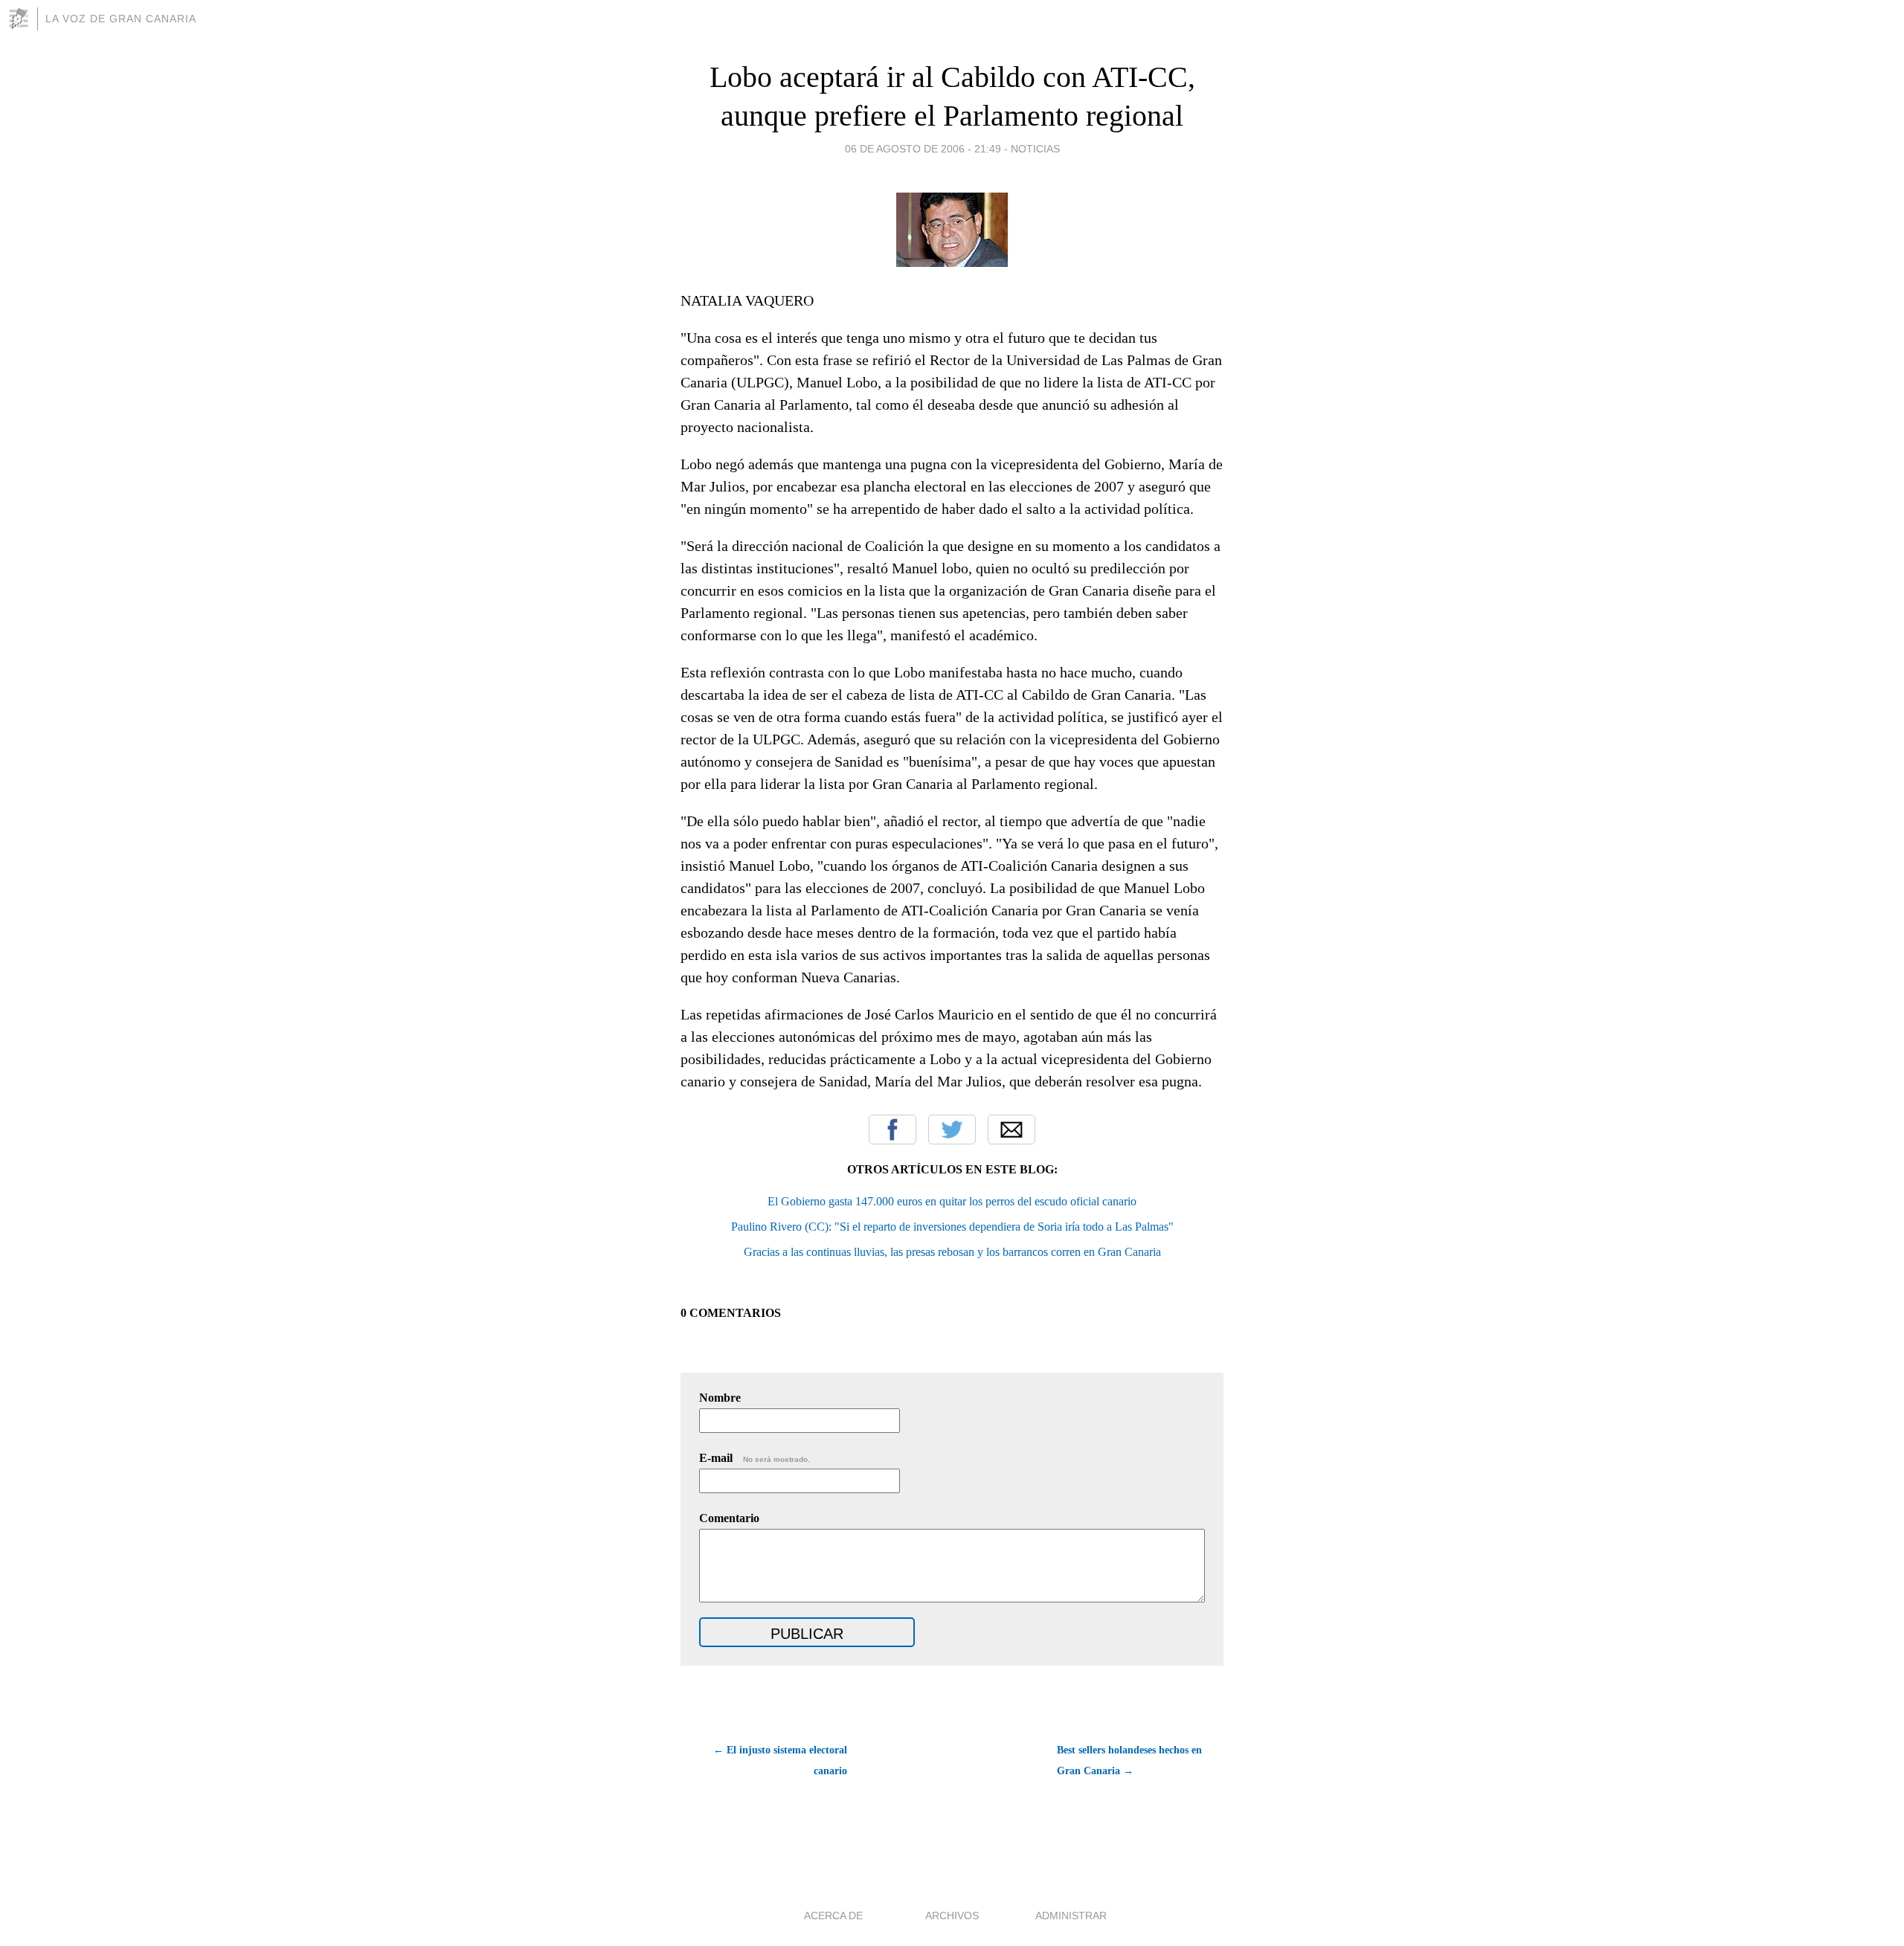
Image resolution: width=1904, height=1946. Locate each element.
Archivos (952, 1916)
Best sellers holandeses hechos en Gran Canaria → (1129, 1760)
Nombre (720, 1398)
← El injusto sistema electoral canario (780, 1760)
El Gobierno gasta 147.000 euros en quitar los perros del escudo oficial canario (952, 1201)
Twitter (952, 1130)
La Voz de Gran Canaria (121, 19)
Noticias (1035, 149)
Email (1011, 1130)
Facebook (892, 1130)
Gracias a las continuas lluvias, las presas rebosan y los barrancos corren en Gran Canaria (952, 1252)
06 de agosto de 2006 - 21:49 (923, 149)
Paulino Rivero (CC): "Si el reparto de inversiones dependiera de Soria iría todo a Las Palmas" (952, 1227)
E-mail (755, 1458)
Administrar (1071, 1916)
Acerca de (833, 1916)
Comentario (729, 1518)
